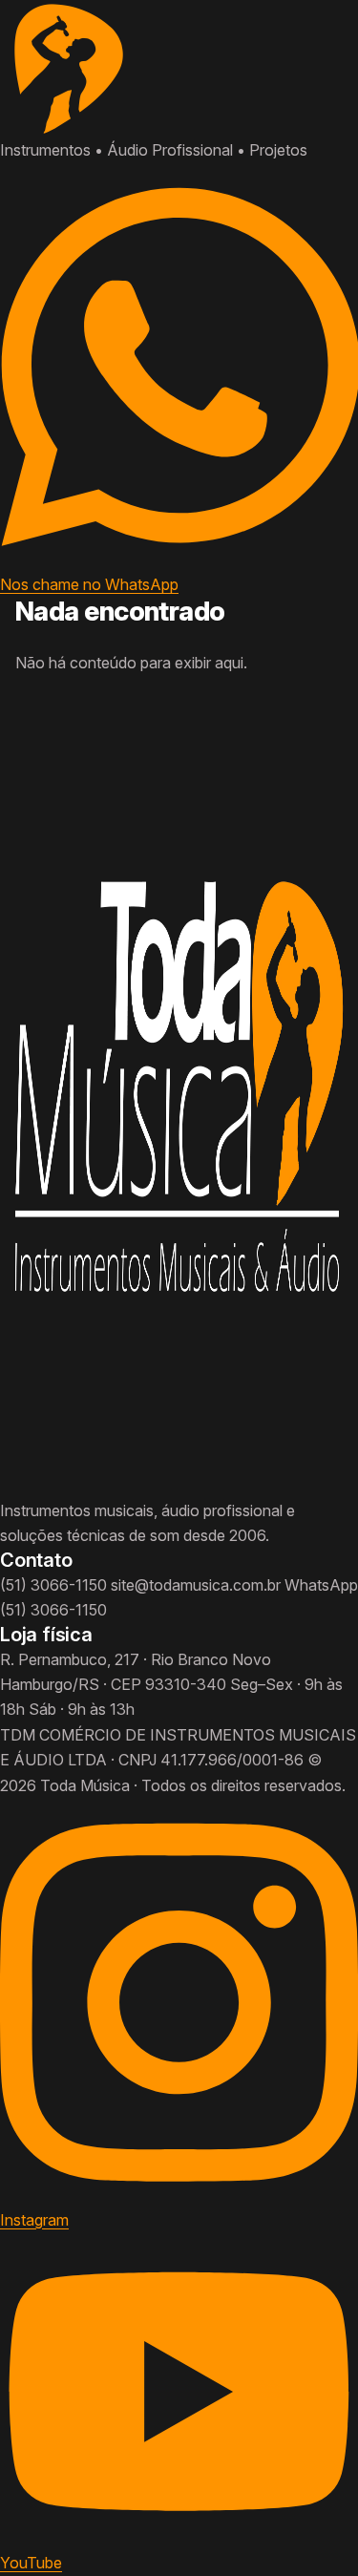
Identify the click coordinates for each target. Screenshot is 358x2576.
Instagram (34, 2220)
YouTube (31, 2563)
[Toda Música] (179, 69)
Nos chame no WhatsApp (89, 584)
